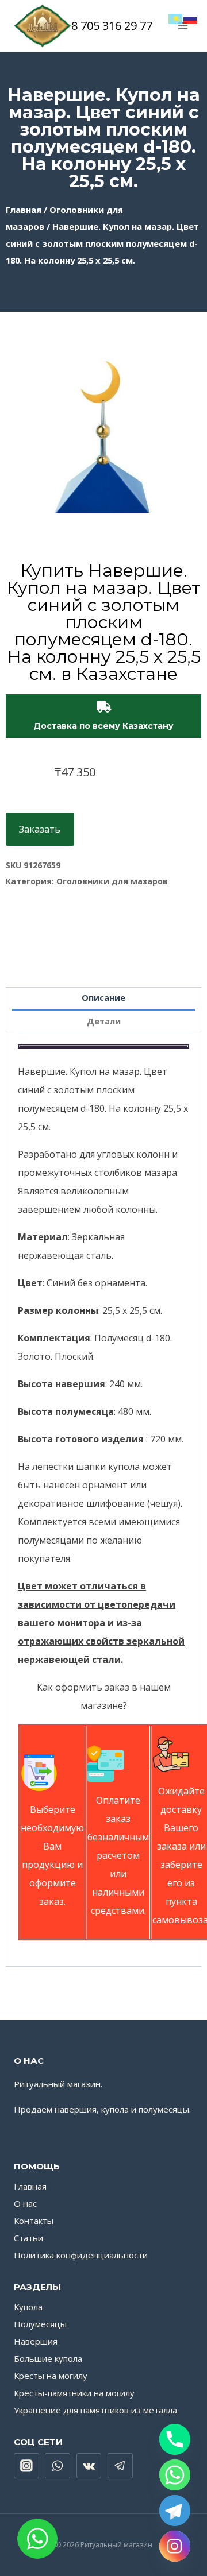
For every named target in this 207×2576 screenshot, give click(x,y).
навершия (76, 2109)
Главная (24, 210)
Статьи (28, 2238)
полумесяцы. (165, 2109)
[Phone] (175, 2439)
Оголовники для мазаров (112, 881)
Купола (28, 2307)
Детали (104, 1021)
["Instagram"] (26, 2466)
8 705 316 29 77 (112, 26)
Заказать (40, 829)
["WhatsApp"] (57, 2466)
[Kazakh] (176, 18)
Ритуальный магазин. (58, 2084)
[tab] (104, 999)
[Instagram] (175, 2546)
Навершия (36, 2341)
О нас (25, 2203)
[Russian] (191, 18)
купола (115, 2109)
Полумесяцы (40, 2324)
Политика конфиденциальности (81, 2255)
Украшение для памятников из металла (95, 2410)
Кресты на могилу (51, 2376)
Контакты (34, 2221)
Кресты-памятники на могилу (74, 2393)
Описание (103, 998)
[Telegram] (175, 2511)
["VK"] (89, 2466)
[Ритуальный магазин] (43, 26)
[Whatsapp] (175, 2475)
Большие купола (48, 2358)
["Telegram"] (120, 2466)
